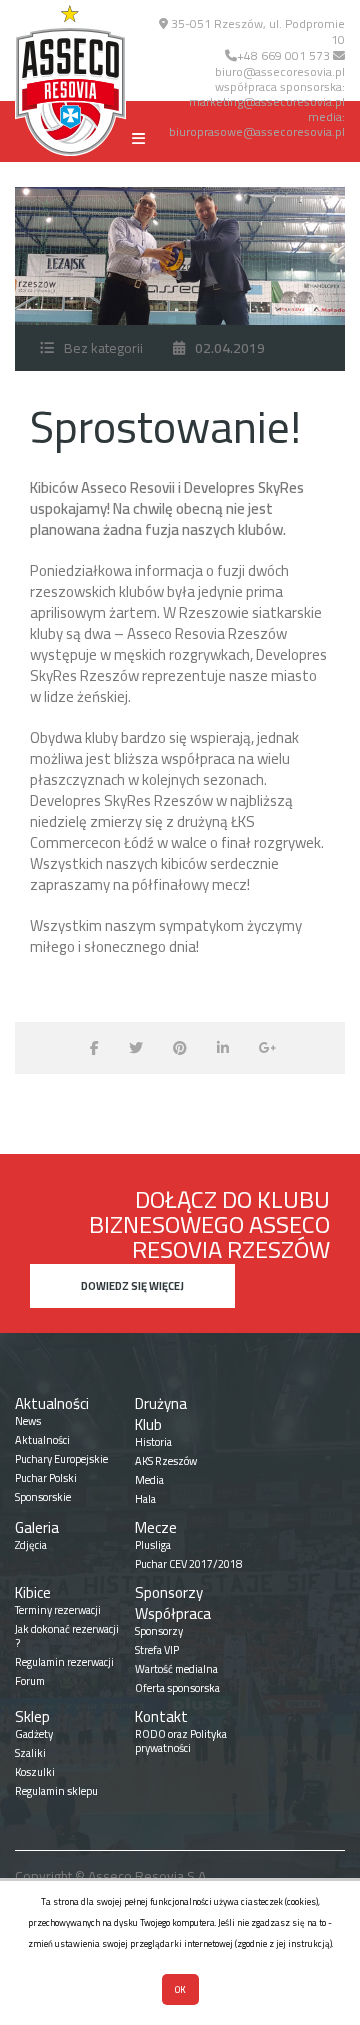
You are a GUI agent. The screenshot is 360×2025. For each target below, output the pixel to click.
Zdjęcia (31, 1545)
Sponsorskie (43, 1497)
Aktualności (52, 1403)
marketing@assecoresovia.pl (267, 101)
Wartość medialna (176, 1669)
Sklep (32, 1716)
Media (149, 1480)
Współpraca (173, 1613)
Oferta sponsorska (177, 1688)
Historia (153, 1442)
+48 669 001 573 (283, 55)
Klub (148, 1424)
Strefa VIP (157, 1650)
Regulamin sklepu (56, 1791)
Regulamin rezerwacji (64, 1662)
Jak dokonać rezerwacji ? (67, 1636)
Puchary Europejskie (61, 1459)
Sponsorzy (169, 1592)
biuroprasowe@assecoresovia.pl (257, 131)
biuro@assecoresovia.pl (280, 71)
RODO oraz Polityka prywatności (181, 1741)
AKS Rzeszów (166, 1461)
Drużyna (161, 1403)
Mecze (156, 1527)
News (28, 1421)
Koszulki (35, 1772)
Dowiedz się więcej (132, 1286)
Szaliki (30, 1753)
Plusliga (153, 1545)
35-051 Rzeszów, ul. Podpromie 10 (256, 31)
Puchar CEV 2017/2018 (188, 1564)
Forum (30, 1681)
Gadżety (34, 1734)
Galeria (37, 1527)
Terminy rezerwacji (58, 1610)
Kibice (33, 1592)
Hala (145, 1499)
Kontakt (161, 1716)
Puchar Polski (46, 1478)
